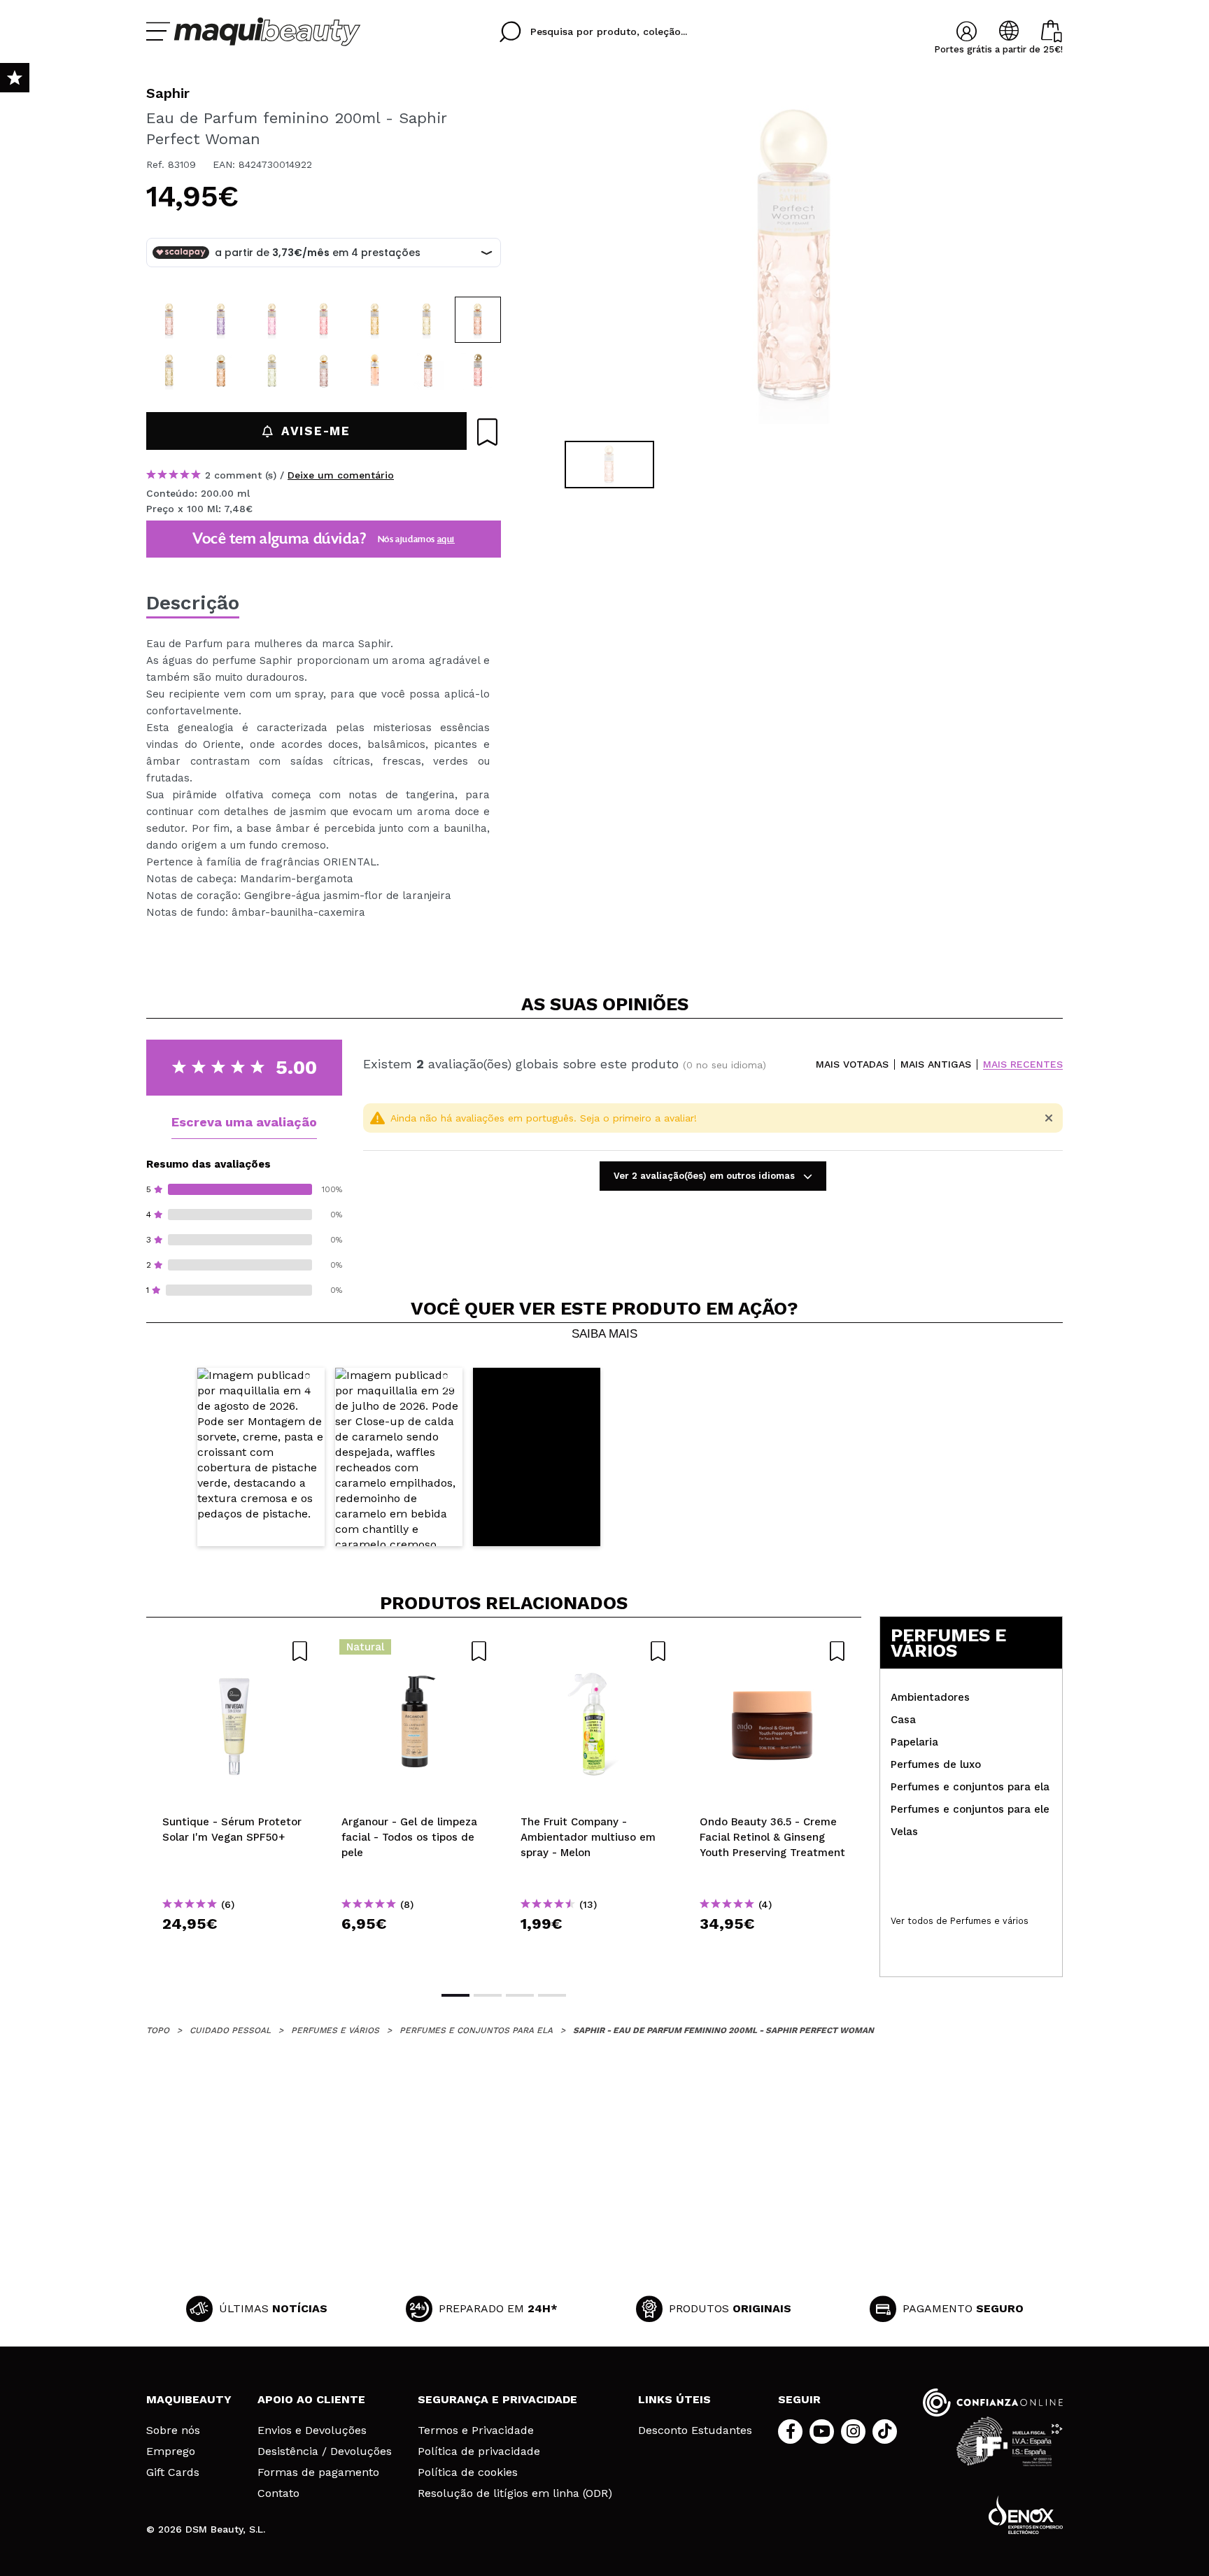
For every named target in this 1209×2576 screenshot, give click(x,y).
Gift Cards (173, 2472)
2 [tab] (488, 1995)
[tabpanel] (794, 259)
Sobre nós (173, 2430)
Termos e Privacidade (476, 2430)
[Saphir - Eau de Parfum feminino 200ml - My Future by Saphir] (221, 371)
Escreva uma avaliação (244, 1122)
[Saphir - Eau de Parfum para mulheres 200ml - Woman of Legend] (427, 371)
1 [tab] (455, 1995)
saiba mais (604, 1334)
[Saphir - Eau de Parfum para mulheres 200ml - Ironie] (478, 371)
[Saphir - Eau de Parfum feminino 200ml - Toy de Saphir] (272, 371)
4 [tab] (552, 1995)
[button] (261, 1457)
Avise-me (316, 431)
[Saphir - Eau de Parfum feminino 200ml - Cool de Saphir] (169, 371)
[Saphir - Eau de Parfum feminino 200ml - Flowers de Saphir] (375, 371)
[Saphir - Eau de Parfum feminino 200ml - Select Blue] (427, 320)
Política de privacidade (479, 2451)
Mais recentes (1023, 1064)
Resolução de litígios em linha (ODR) (515, 2493)
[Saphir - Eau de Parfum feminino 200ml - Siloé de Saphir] (375, 320)
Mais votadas (852, 1064)
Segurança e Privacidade (497, 2399)
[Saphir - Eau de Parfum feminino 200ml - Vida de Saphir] (169, 320)
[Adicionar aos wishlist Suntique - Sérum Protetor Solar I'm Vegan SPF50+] (236, 1651)
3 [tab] (520, 1995)
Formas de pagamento (318, 2472)
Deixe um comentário (341, 475)
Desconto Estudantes (695, 2430)
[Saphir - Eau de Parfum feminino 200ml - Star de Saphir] (221, 320)
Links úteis (674, 2399)
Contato (278, 2493)
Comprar (236, 1949)
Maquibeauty (189, 2399)
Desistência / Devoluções (325, 2451)
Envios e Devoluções (312, 2430)
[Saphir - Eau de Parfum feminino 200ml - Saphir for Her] (272, 320)
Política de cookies (468, 2472)
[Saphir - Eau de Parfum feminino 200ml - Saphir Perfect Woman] (478, 320)
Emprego (171, 2451)
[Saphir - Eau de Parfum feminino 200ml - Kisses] (324, 371)
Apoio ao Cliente (311, 2399)
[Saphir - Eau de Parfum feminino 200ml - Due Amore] (324, 320)
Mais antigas (936, 1064)
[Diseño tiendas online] (1026, 2515)
